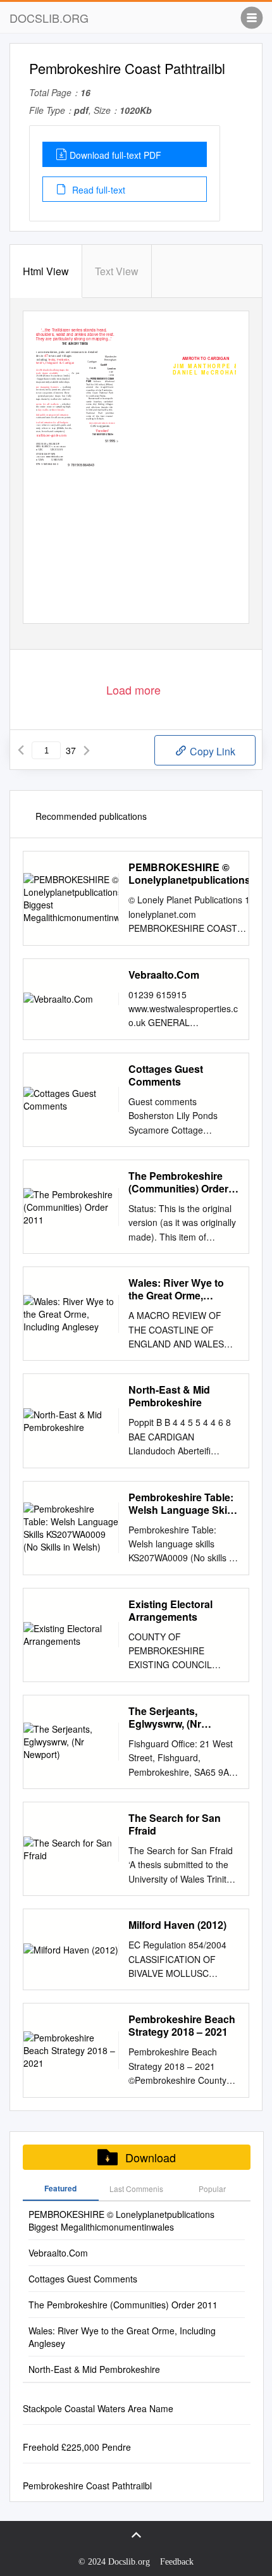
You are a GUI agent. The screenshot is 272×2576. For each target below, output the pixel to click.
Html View (46, 271)
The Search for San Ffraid (175, 1824)
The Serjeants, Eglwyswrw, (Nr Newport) (165, 1718)
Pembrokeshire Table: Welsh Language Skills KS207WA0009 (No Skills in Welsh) (183, 1504)
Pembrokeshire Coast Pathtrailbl (87, 2486)
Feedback (177, 2562)
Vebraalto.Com (164, 975)
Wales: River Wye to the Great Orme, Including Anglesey (176, 1289)
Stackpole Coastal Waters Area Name (98, 2408)
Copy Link (211, 751)
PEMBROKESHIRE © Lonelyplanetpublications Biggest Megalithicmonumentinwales (197, 874)
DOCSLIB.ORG (49, 18)
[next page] (87, 750)
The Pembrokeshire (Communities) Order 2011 (178, 1182)
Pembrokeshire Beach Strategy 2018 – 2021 (182, 2026)
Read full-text (97, 190)
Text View (117, 271)
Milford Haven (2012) (177, 1925)
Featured (60, 2188)
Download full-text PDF (115, 155)
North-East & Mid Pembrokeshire (169, 1396)
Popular (212, 2189)
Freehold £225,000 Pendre (77, 2447)
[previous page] (21, 750)
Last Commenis (136, 2189)
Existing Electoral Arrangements (170, 1611)
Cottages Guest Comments (166, 1075)
